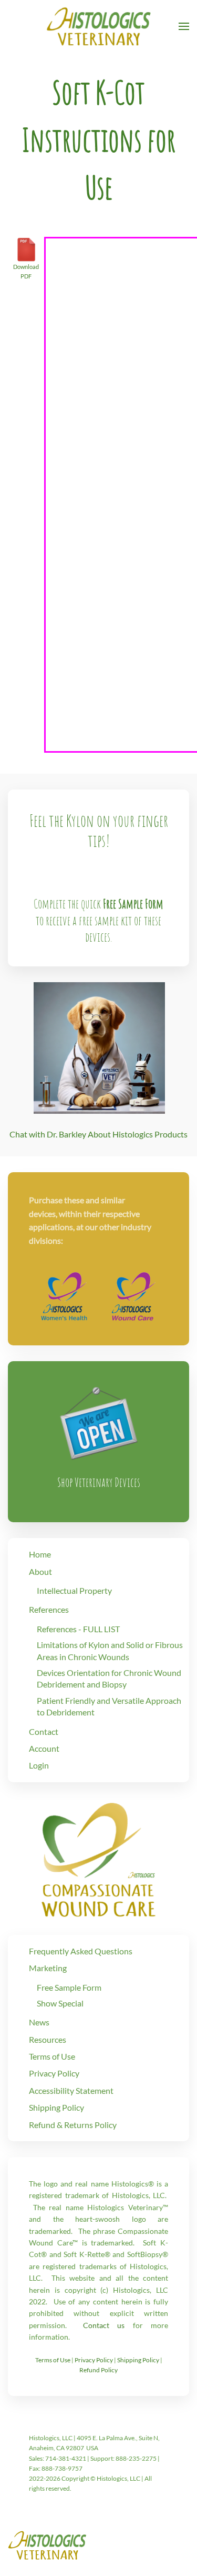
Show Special (60, 2003)
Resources (48, 2039)
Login (39, 1765)
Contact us (104, 2325)
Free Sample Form (133, 904)
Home (40, 1554)
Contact (44, 1731)
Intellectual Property (74, 1590)
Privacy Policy (54, 2073)
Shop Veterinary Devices (99, 1482)
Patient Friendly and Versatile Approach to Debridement (109, 1706)
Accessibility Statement (71, 2090)
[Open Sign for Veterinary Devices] (99, 1420)
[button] (184, 26)
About (40, 1571)
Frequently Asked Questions (81, 1951)
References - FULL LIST (78, 1629)
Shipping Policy (56, 2107)
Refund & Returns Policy (73, 2125)
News (39, 2022)
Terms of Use (52, 2056)
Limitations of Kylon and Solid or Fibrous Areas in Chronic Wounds (110, 1650)
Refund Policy (98, 2370)
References (49, 1609)
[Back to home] (99, 26)
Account (44, 1748)
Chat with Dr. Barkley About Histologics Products (98, 1134)
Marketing (48, 1968)
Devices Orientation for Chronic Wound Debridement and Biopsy (109, 1678)
